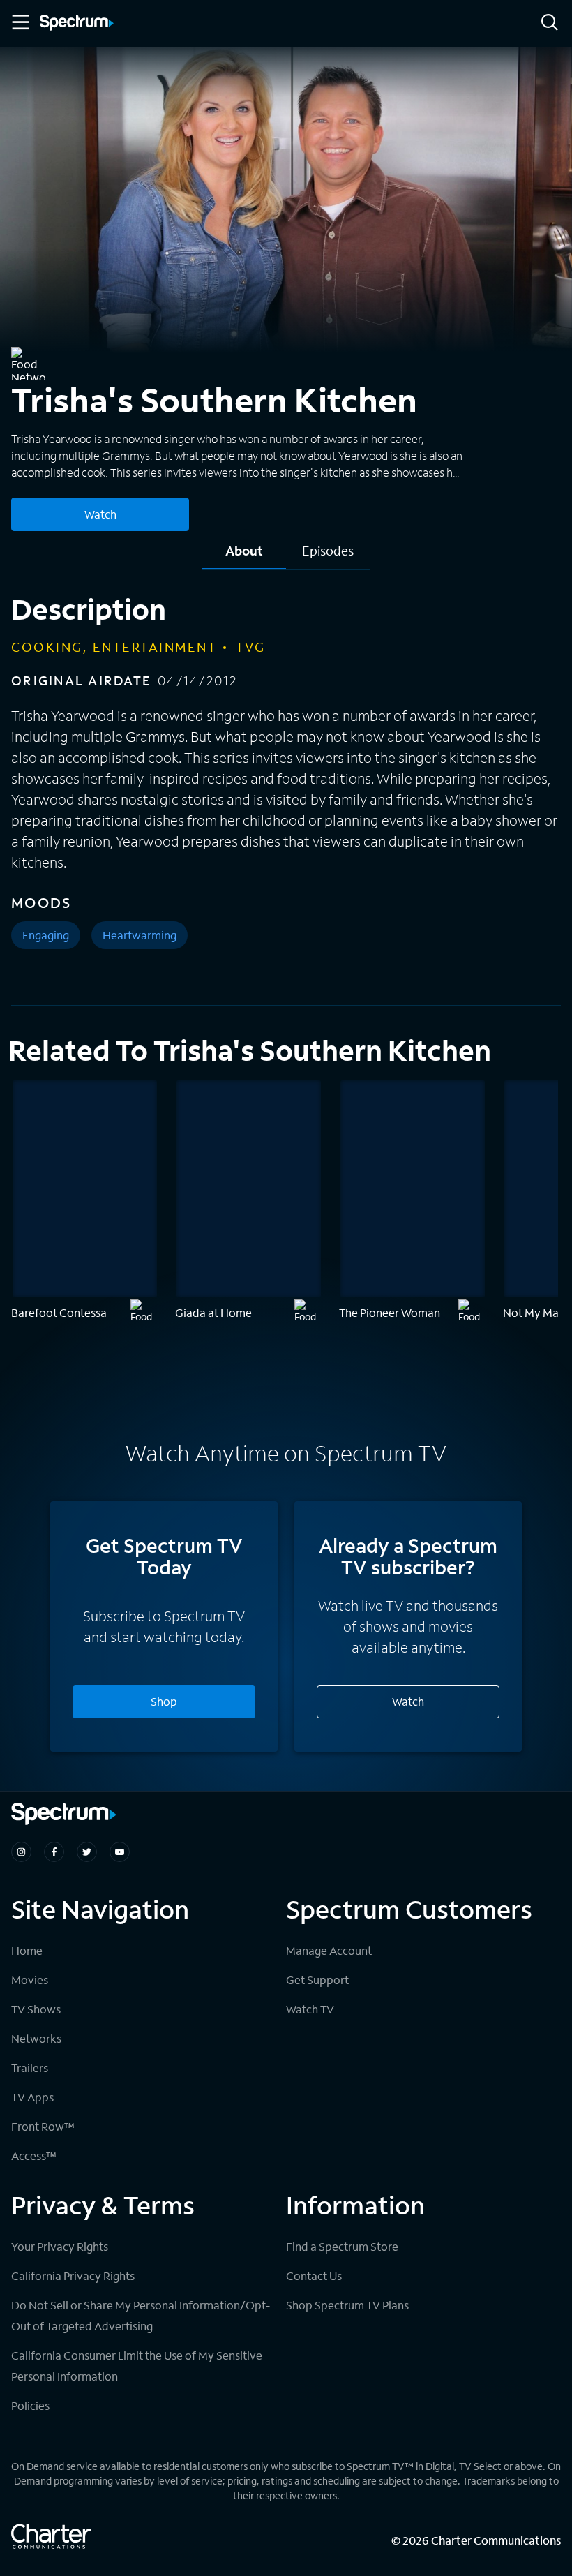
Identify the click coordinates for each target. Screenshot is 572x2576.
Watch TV (310, 2009)
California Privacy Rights (73, 2276)
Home (27, 1950)
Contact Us (314, 2276)
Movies (30, 1980)
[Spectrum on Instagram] (21, 1852)
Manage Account (329, 1950)
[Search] (550, 23)
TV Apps (32, 2097)
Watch (100, 514)
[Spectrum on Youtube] (120, 1852)
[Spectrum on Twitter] (87, 1852)
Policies (30, 2405)
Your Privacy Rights (60, 2246)
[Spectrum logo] (77, 24)
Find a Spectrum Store (342, 2246)
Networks (36, 2038)
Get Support (317, 1980)
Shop (164, 1701)
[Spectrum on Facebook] (54, 1852)
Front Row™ (43, 2126)
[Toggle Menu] (20, 22)
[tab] (244, 556)
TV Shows (36, 2009)
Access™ (34, 2156)
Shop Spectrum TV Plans (347, 2305)
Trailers (30, 2068)
